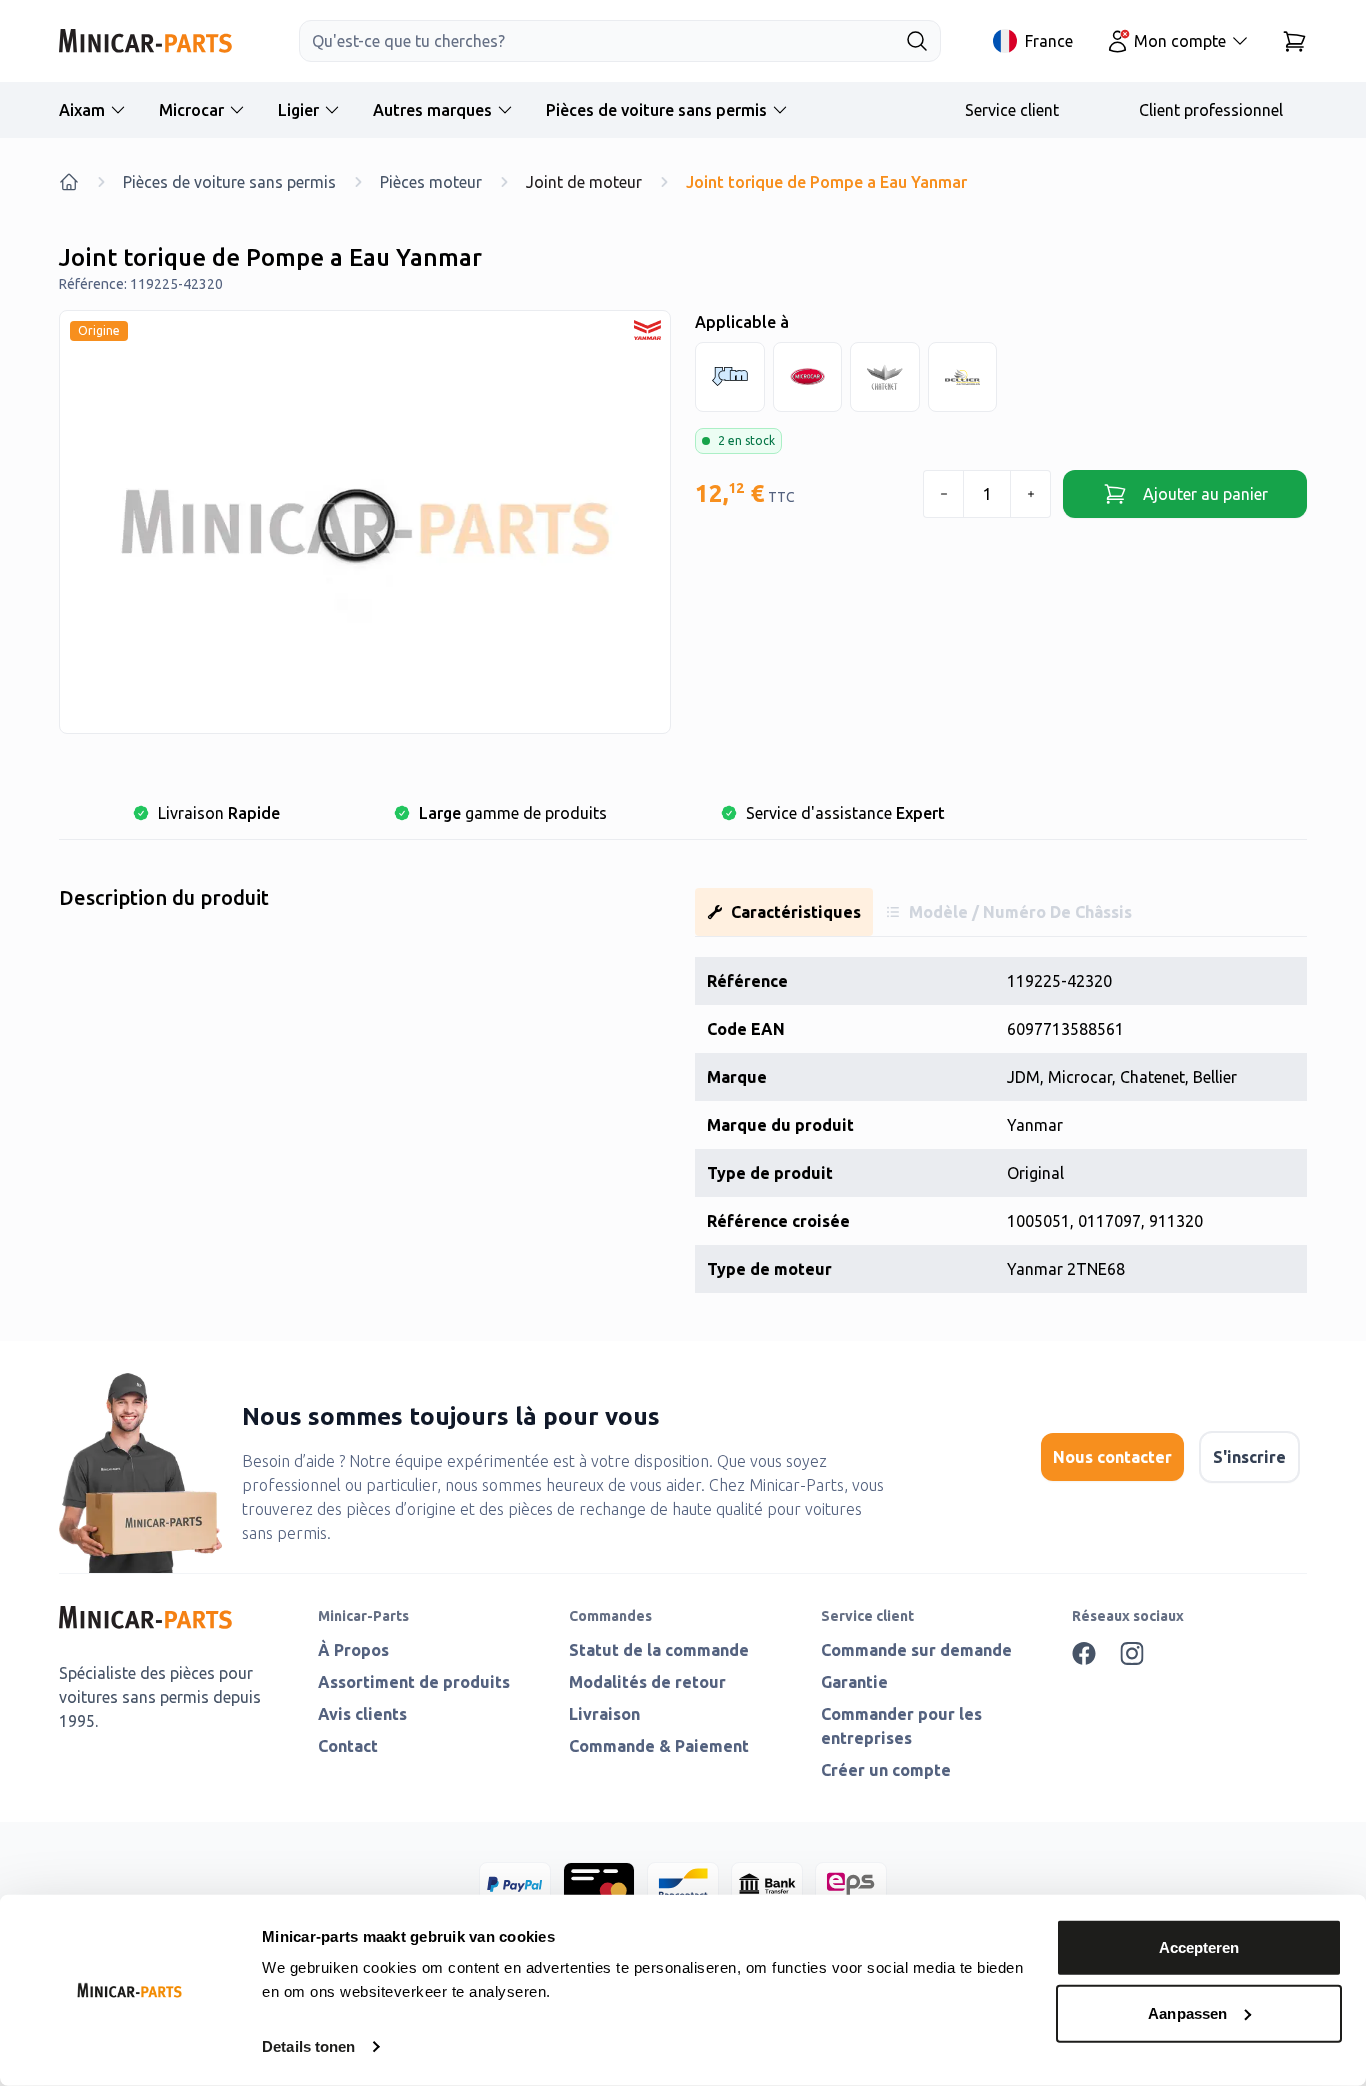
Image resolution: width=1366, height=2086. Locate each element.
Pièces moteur (431, 182)
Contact (348, 1746)
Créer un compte (886, 1770)
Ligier (298, 110)
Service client (1012, 110)
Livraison (604, 1714)
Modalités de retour (647, 1682)
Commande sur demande (916, 1650)
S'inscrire (1249, 1457)
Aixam (82, 110)
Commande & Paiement (659, 1746)
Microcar (191, 110)
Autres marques (432, 110)
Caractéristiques (796, 912)
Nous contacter (1112, 1457)
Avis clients (362, 1714)
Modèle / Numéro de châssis (1020, 912)
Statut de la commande (659, 1650)
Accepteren (1199, 1947)
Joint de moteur (584, 182)
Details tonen (308, 2046)
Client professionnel (1211, 110)
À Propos (353, 1650)
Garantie (854, 1682)
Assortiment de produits (414, 1682)
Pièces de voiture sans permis (656, 110)
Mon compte (1180, 41)
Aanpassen (1187, 2012)
